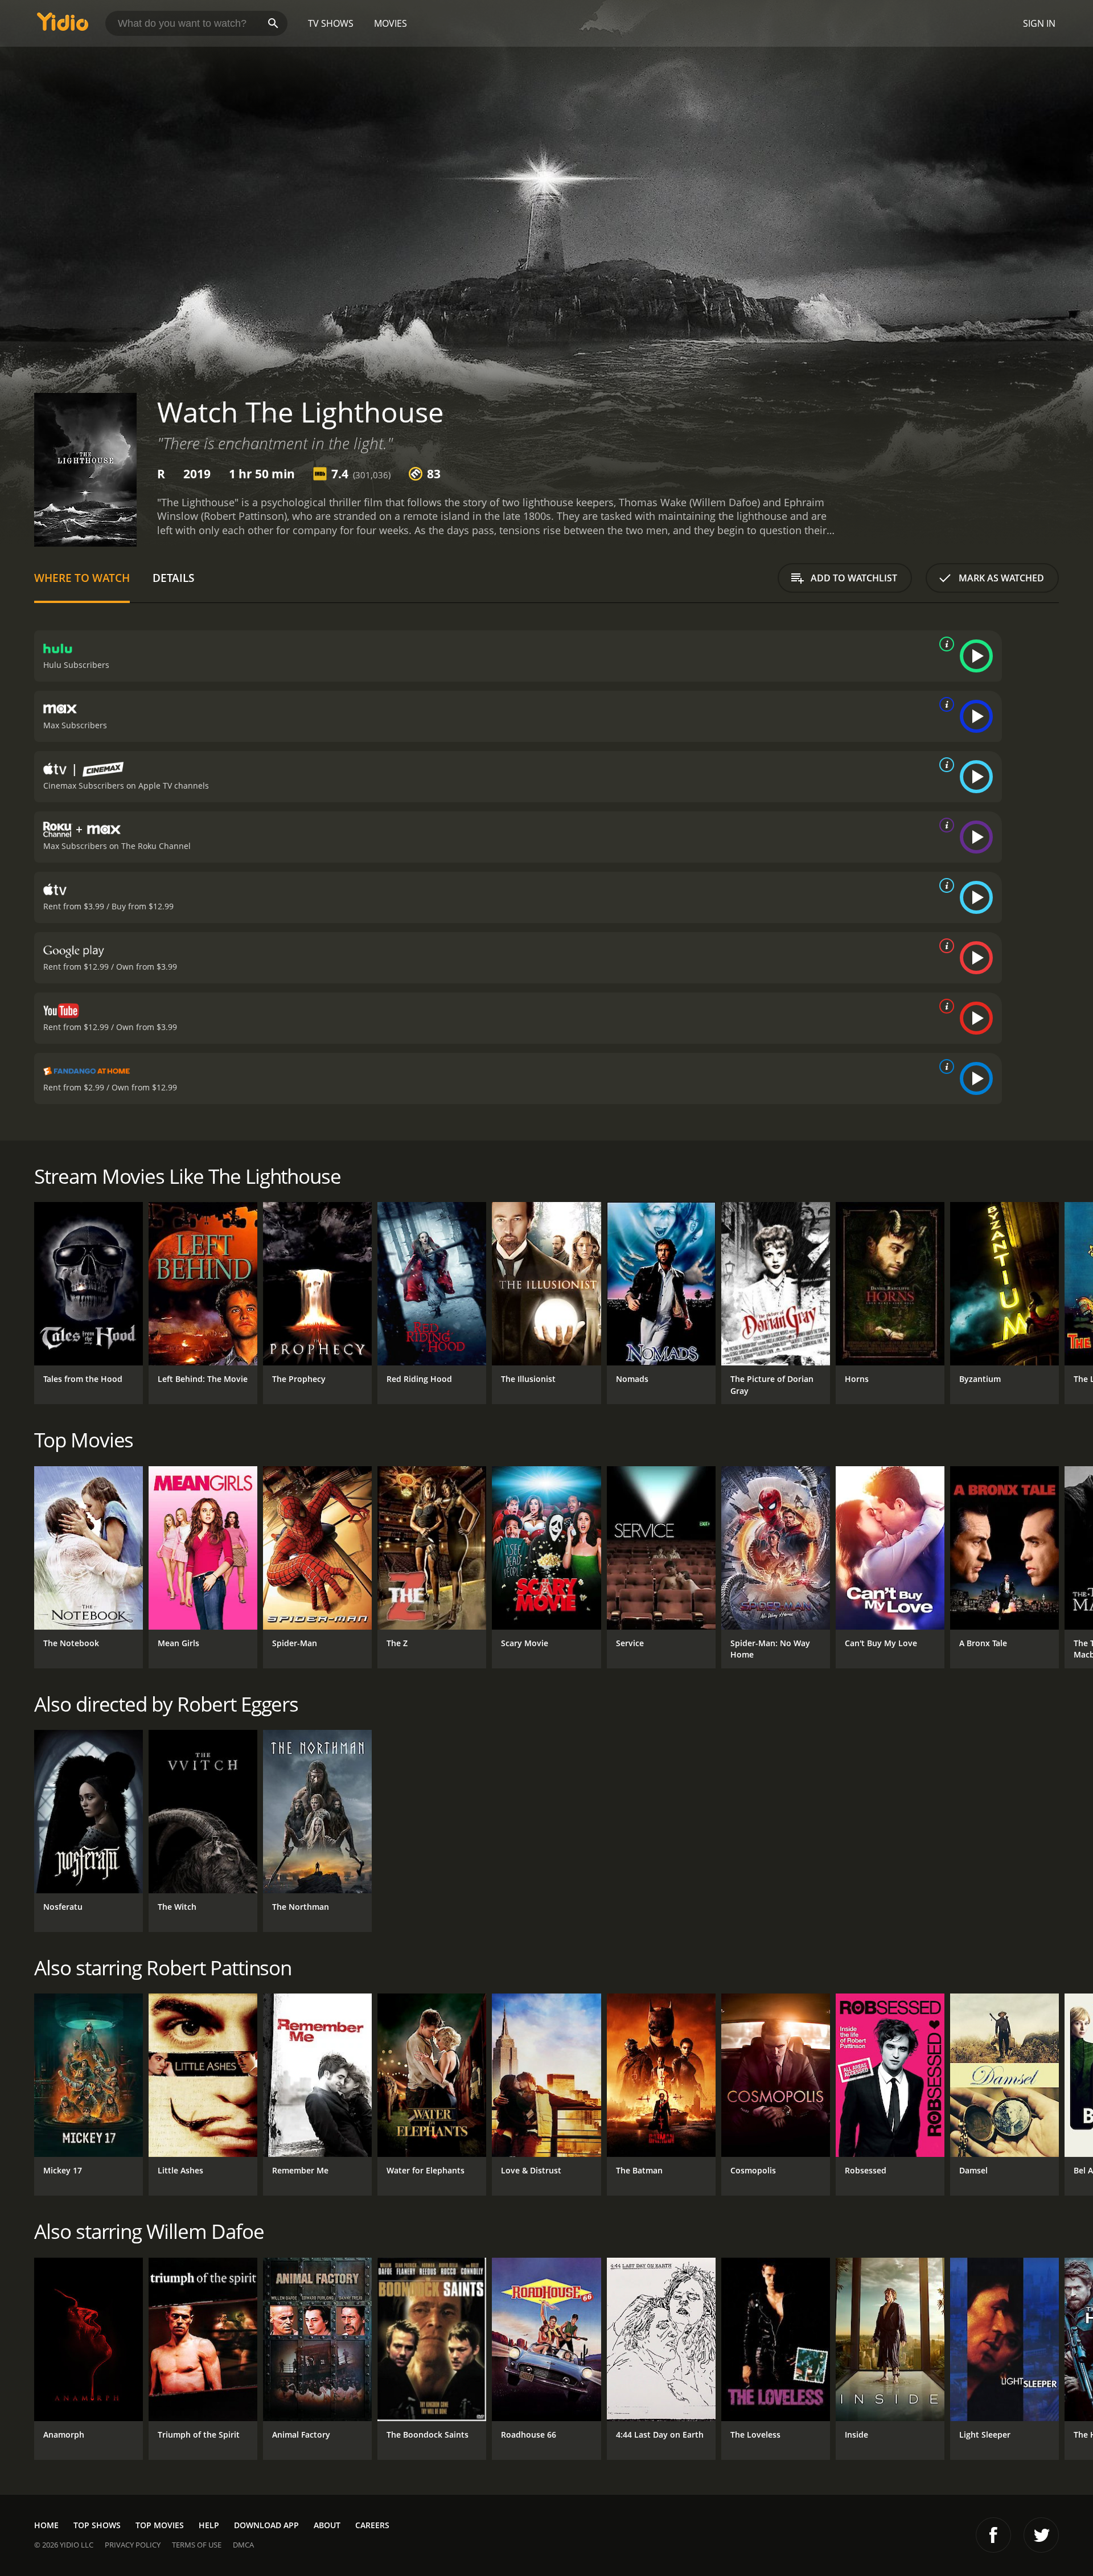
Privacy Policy (133, 2545)
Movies (391, 23)
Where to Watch (82, 578)
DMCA (243, 2545)
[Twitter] (1041, 2535)
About (327, 2525)
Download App (266, 2525)
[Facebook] (993, 2535)
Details (173, 578)
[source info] (944, 644)
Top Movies (160, 2525)
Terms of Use (197, 2545)
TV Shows (331, 23)
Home (46, 2525)
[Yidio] (63, 25)
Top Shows (97, 2525)
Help (209, 2525)
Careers (372, 2525)
